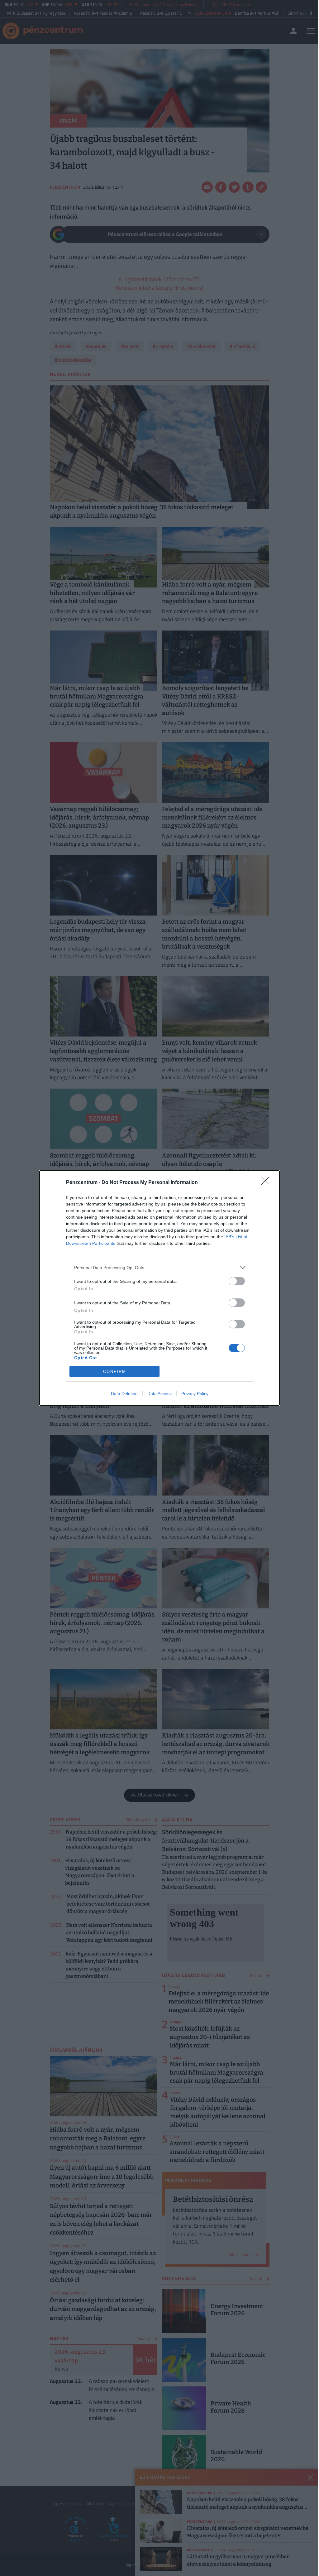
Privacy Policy (195, 1394)
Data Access (159, 1394)
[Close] (267, 1183)
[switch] (237, 1281)
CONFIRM (115, 1372)
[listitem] (159, 1267)
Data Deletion (124, 1394)
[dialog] (159, 1288)
